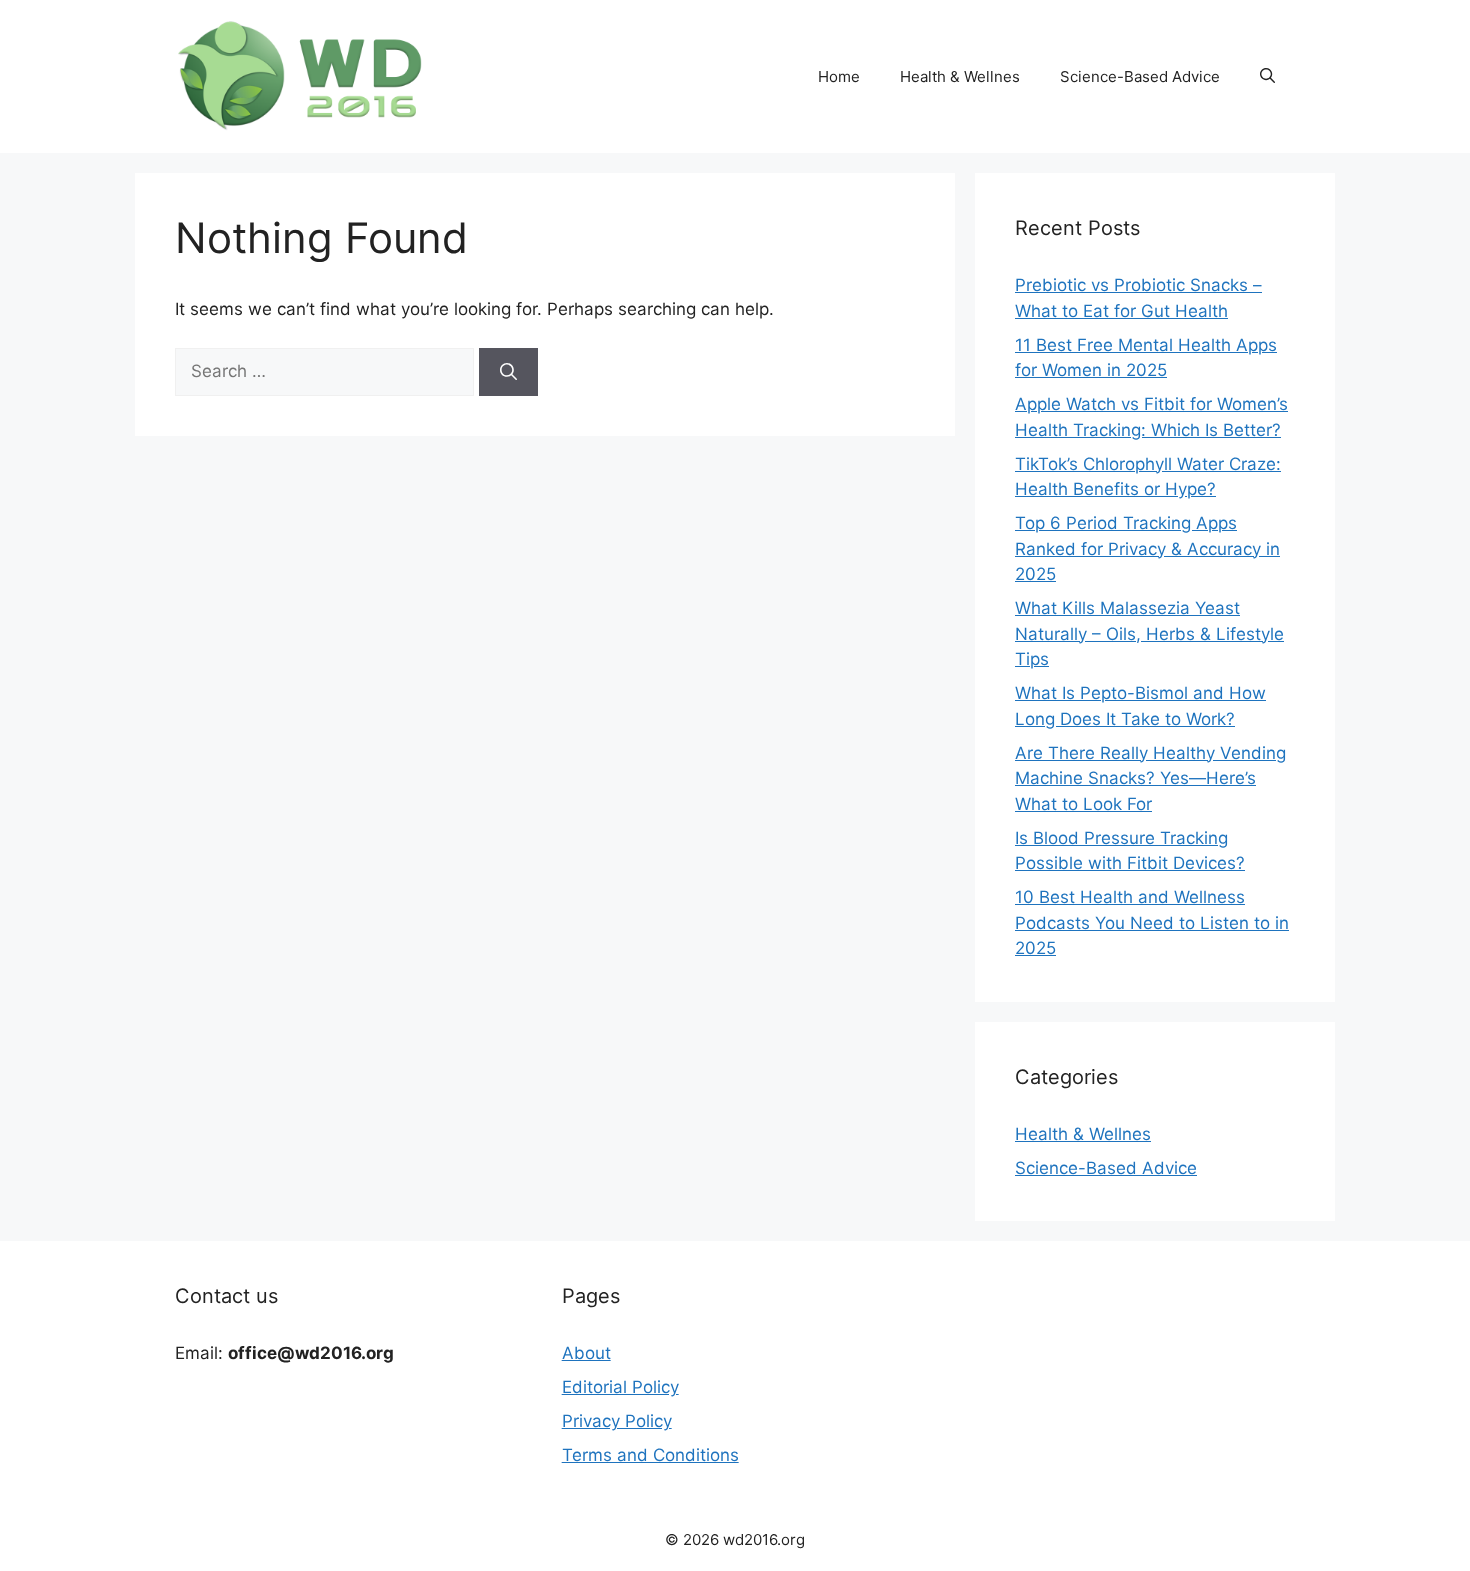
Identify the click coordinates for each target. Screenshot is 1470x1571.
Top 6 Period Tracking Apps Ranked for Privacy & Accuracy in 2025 (1147, 548)
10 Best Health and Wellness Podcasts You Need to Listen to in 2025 (1152, 922)
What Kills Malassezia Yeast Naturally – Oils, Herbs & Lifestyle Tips (1149, 633)
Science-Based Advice (1140, 76)
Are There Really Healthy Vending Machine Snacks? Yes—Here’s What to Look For (1150, 778)
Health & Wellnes (960, 76)
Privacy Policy (617, 1421)
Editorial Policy (620, 1387)
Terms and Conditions (650, 1455)
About (586, 1353)
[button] (1267, 77)
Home (839, 76)
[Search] (508, 372)
